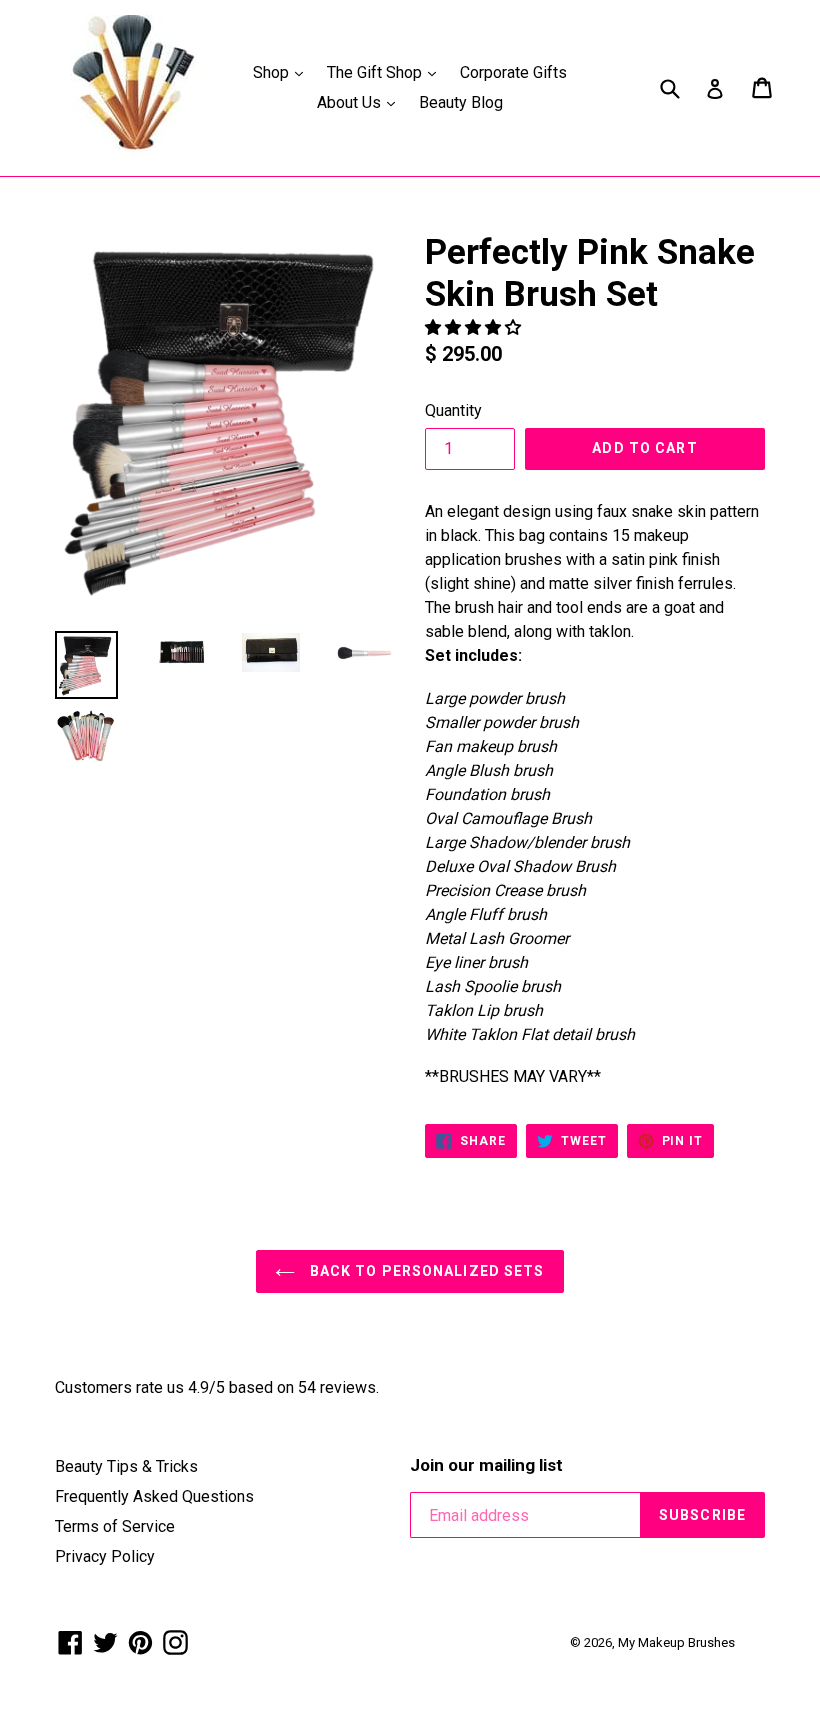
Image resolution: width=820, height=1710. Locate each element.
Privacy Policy (105, 1556)
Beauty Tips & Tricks (126, 1466)
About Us (361, 102)
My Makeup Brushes (676, 1642)
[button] (475, 327)
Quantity (453, 410)
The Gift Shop (386, 72)
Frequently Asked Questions (154, 1496)
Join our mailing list (486, 1465)
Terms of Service (115, 1526)
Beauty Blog (461, 102)
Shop (283, 72)
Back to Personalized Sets (424, 1271)
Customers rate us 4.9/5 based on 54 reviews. (217, 1387)
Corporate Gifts (513, 72)
